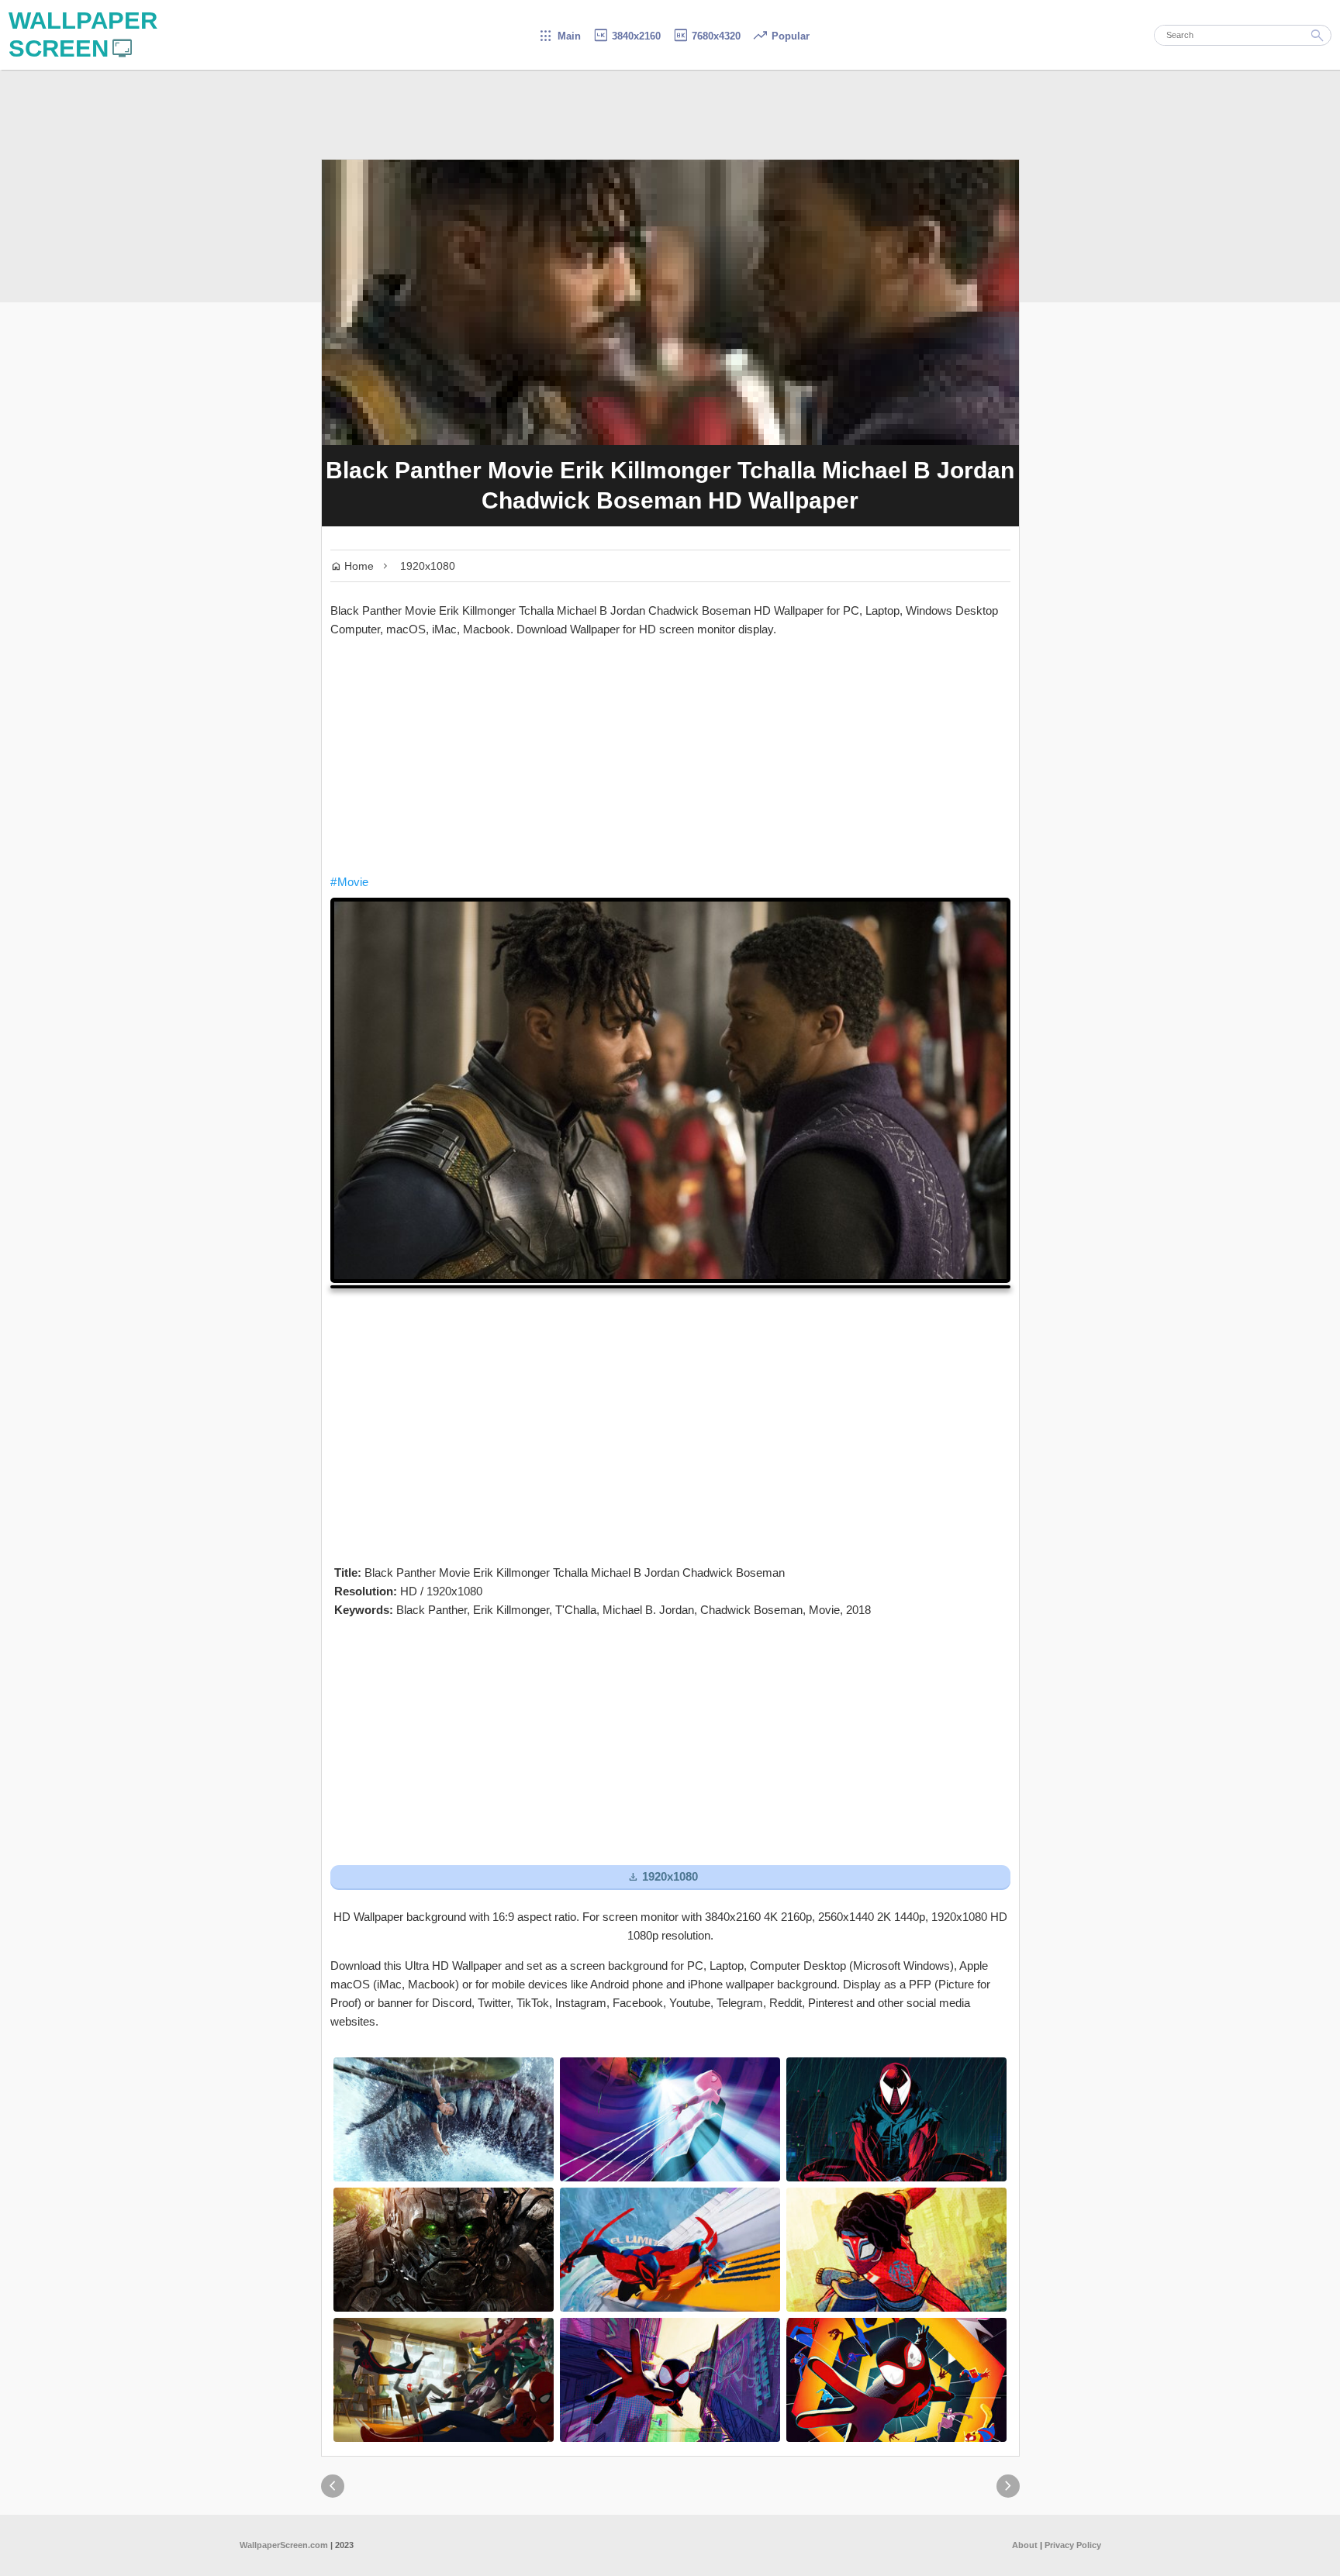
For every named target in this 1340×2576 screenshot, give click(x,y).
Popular (781, 36)
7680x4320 (706, 36)
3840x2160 (627, 36)
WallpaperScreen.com (284, 2545)
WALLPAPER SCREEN (83, 34)
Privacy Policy (1073, 2545)
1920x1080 (428, 566)
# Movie (349, 882)
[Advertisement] (670, 756)
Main (559, 36)
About (1025, 2545)
